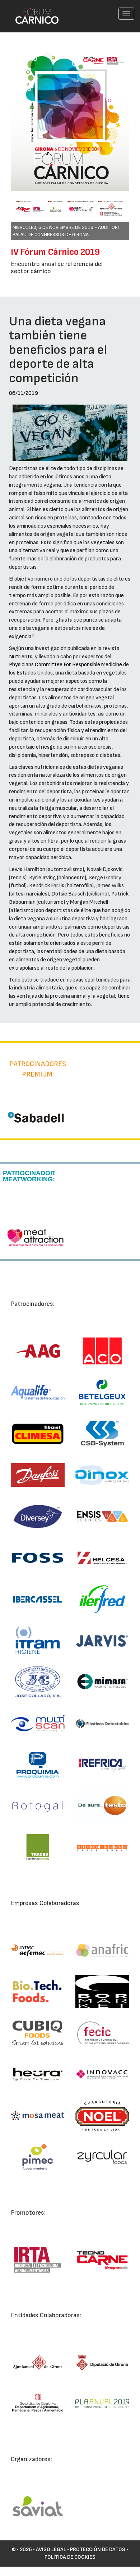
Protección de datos (98, 2550)
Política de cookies (70, 2557)
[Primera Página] (33, 9)
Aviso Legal (51, 2550)
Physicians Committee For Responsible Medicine (66, 665)
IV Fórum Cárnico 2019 (55, 252)
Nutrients (21, 657)
